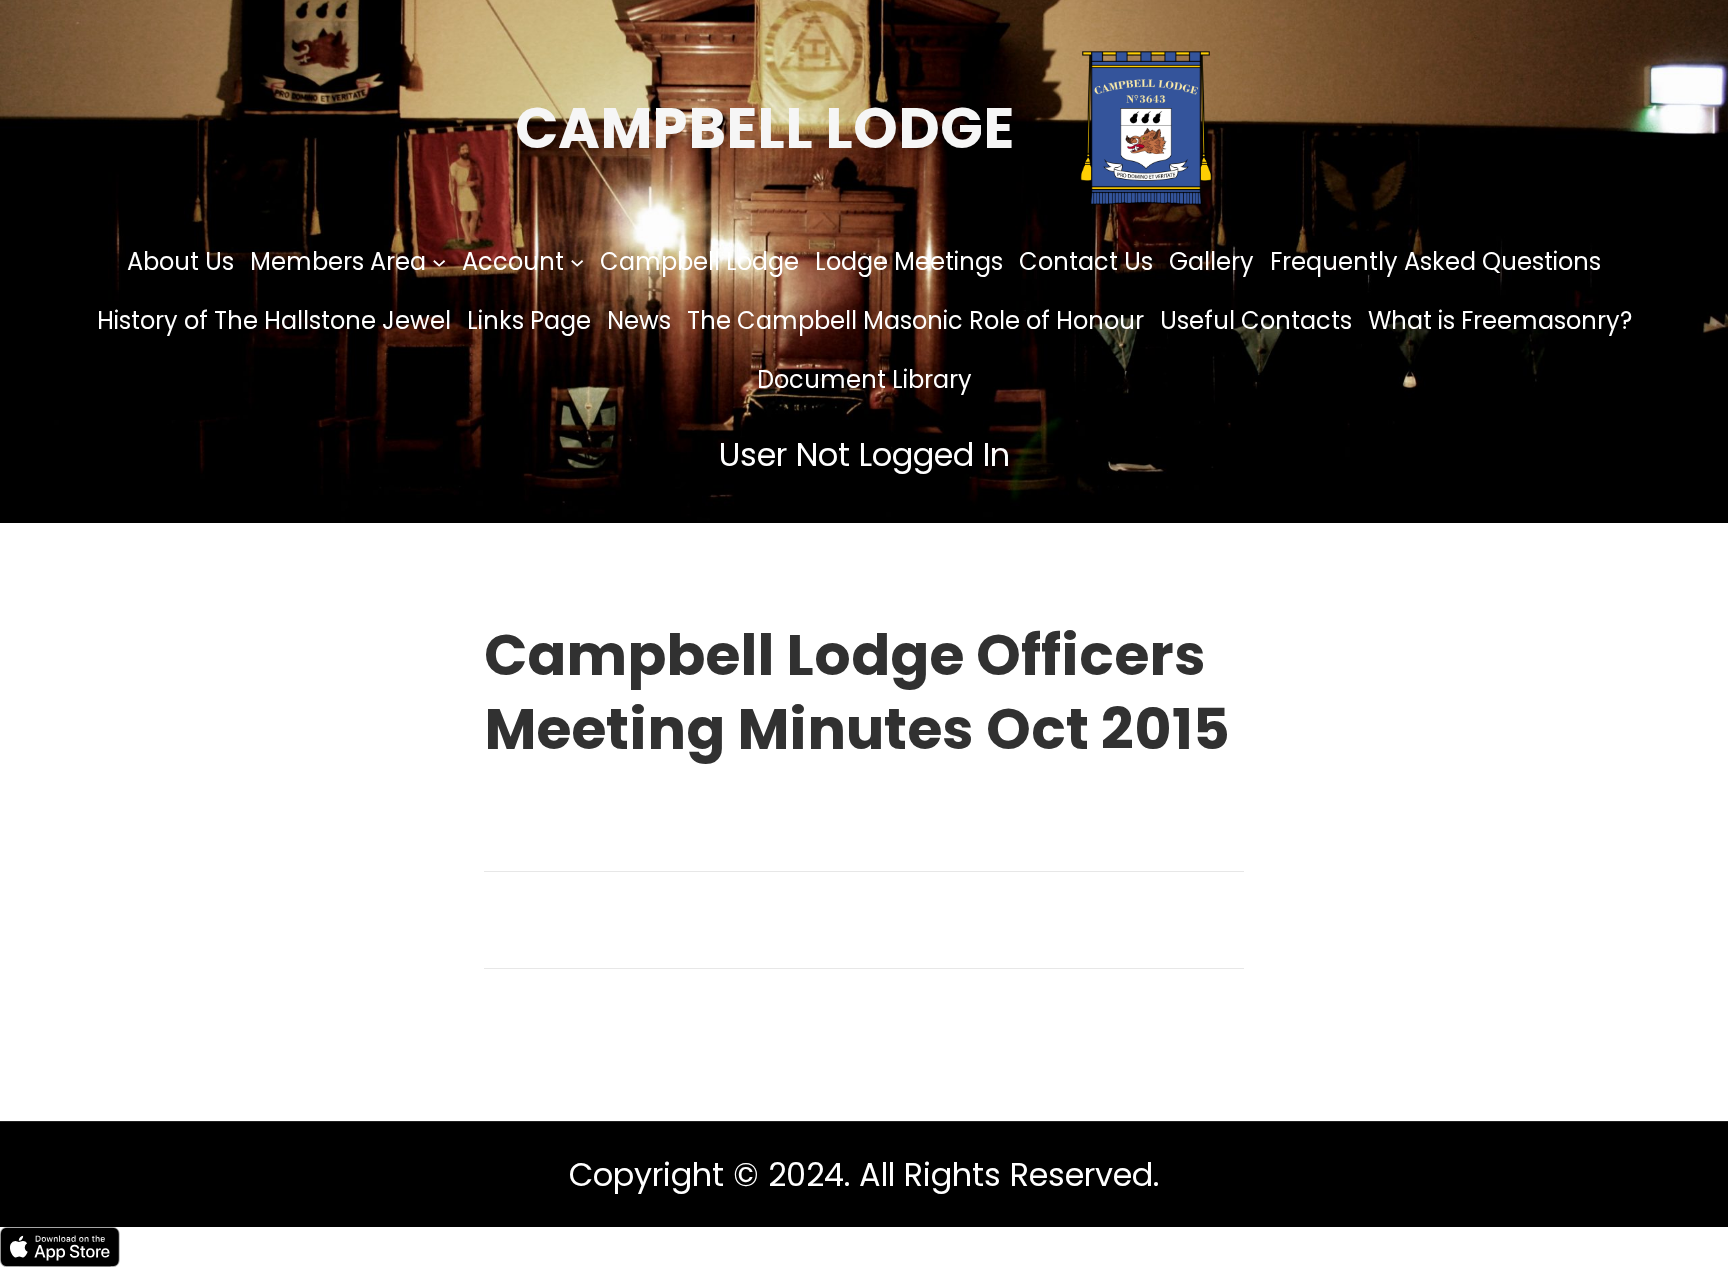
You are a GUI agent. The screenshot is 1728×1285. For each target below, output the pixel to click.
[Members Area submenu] (439, 261)
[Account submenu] (577, 261)
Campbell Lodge (764, 128)
